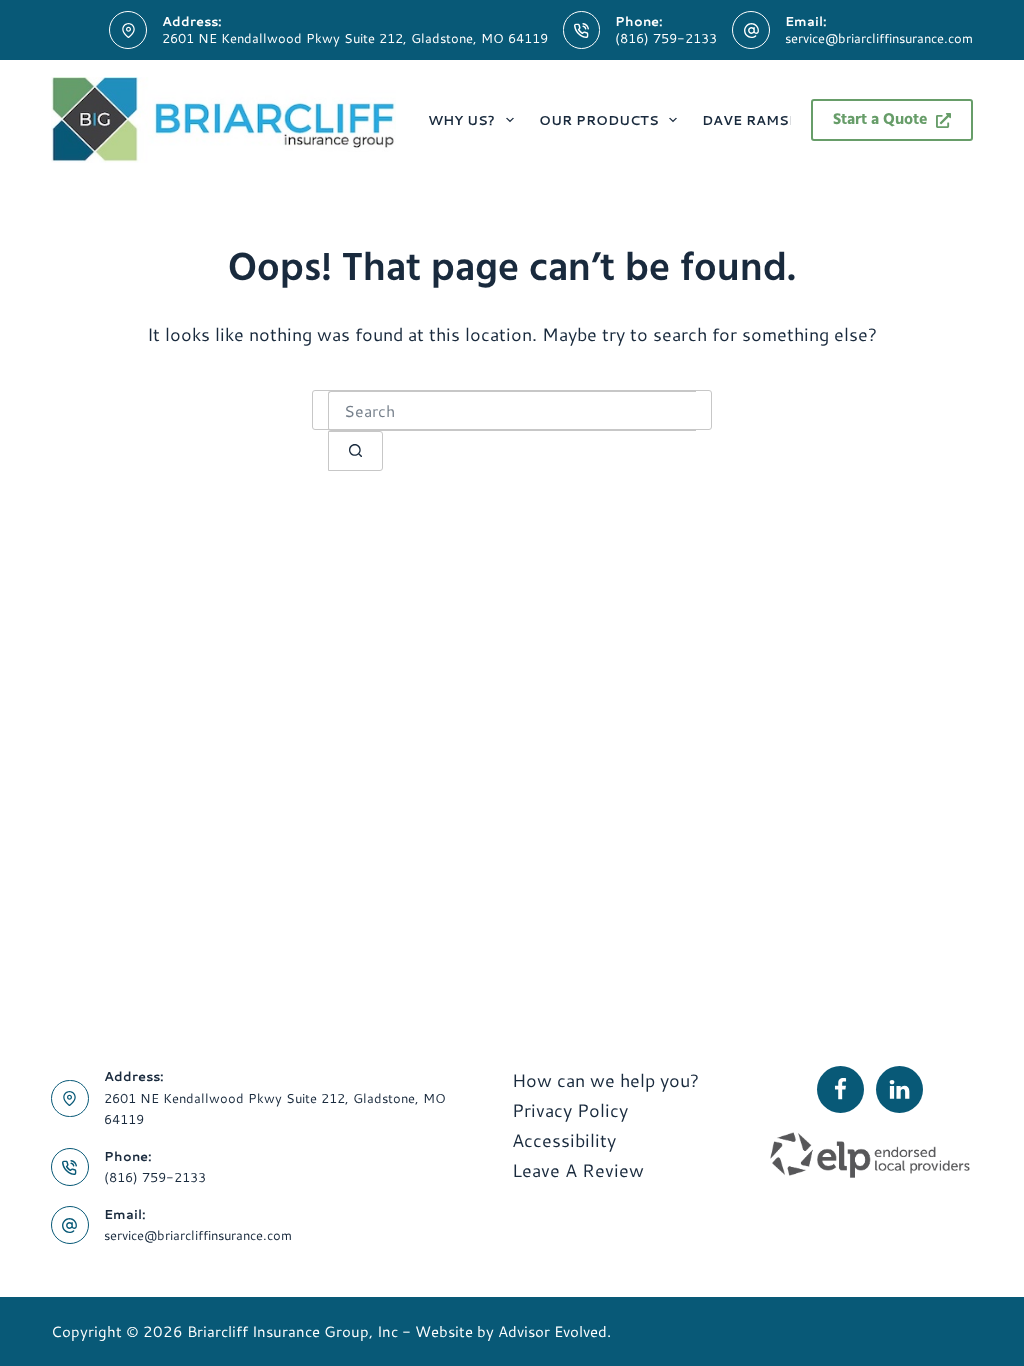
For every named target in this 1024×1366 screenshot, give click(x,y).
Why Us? (461, 120)
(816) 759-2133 (666, 38)
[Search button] (355, 451)
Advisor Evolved (552, 1331)
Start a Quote (880, 120)
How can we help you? (605, 1080)
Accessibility (564, 1140)
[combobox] (512, 411)
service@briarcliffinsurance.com (879, 38)
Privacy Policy (570, 1110)
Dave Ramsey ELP (770, 120)
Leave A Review (578, 1170)
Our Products (599, 120)
